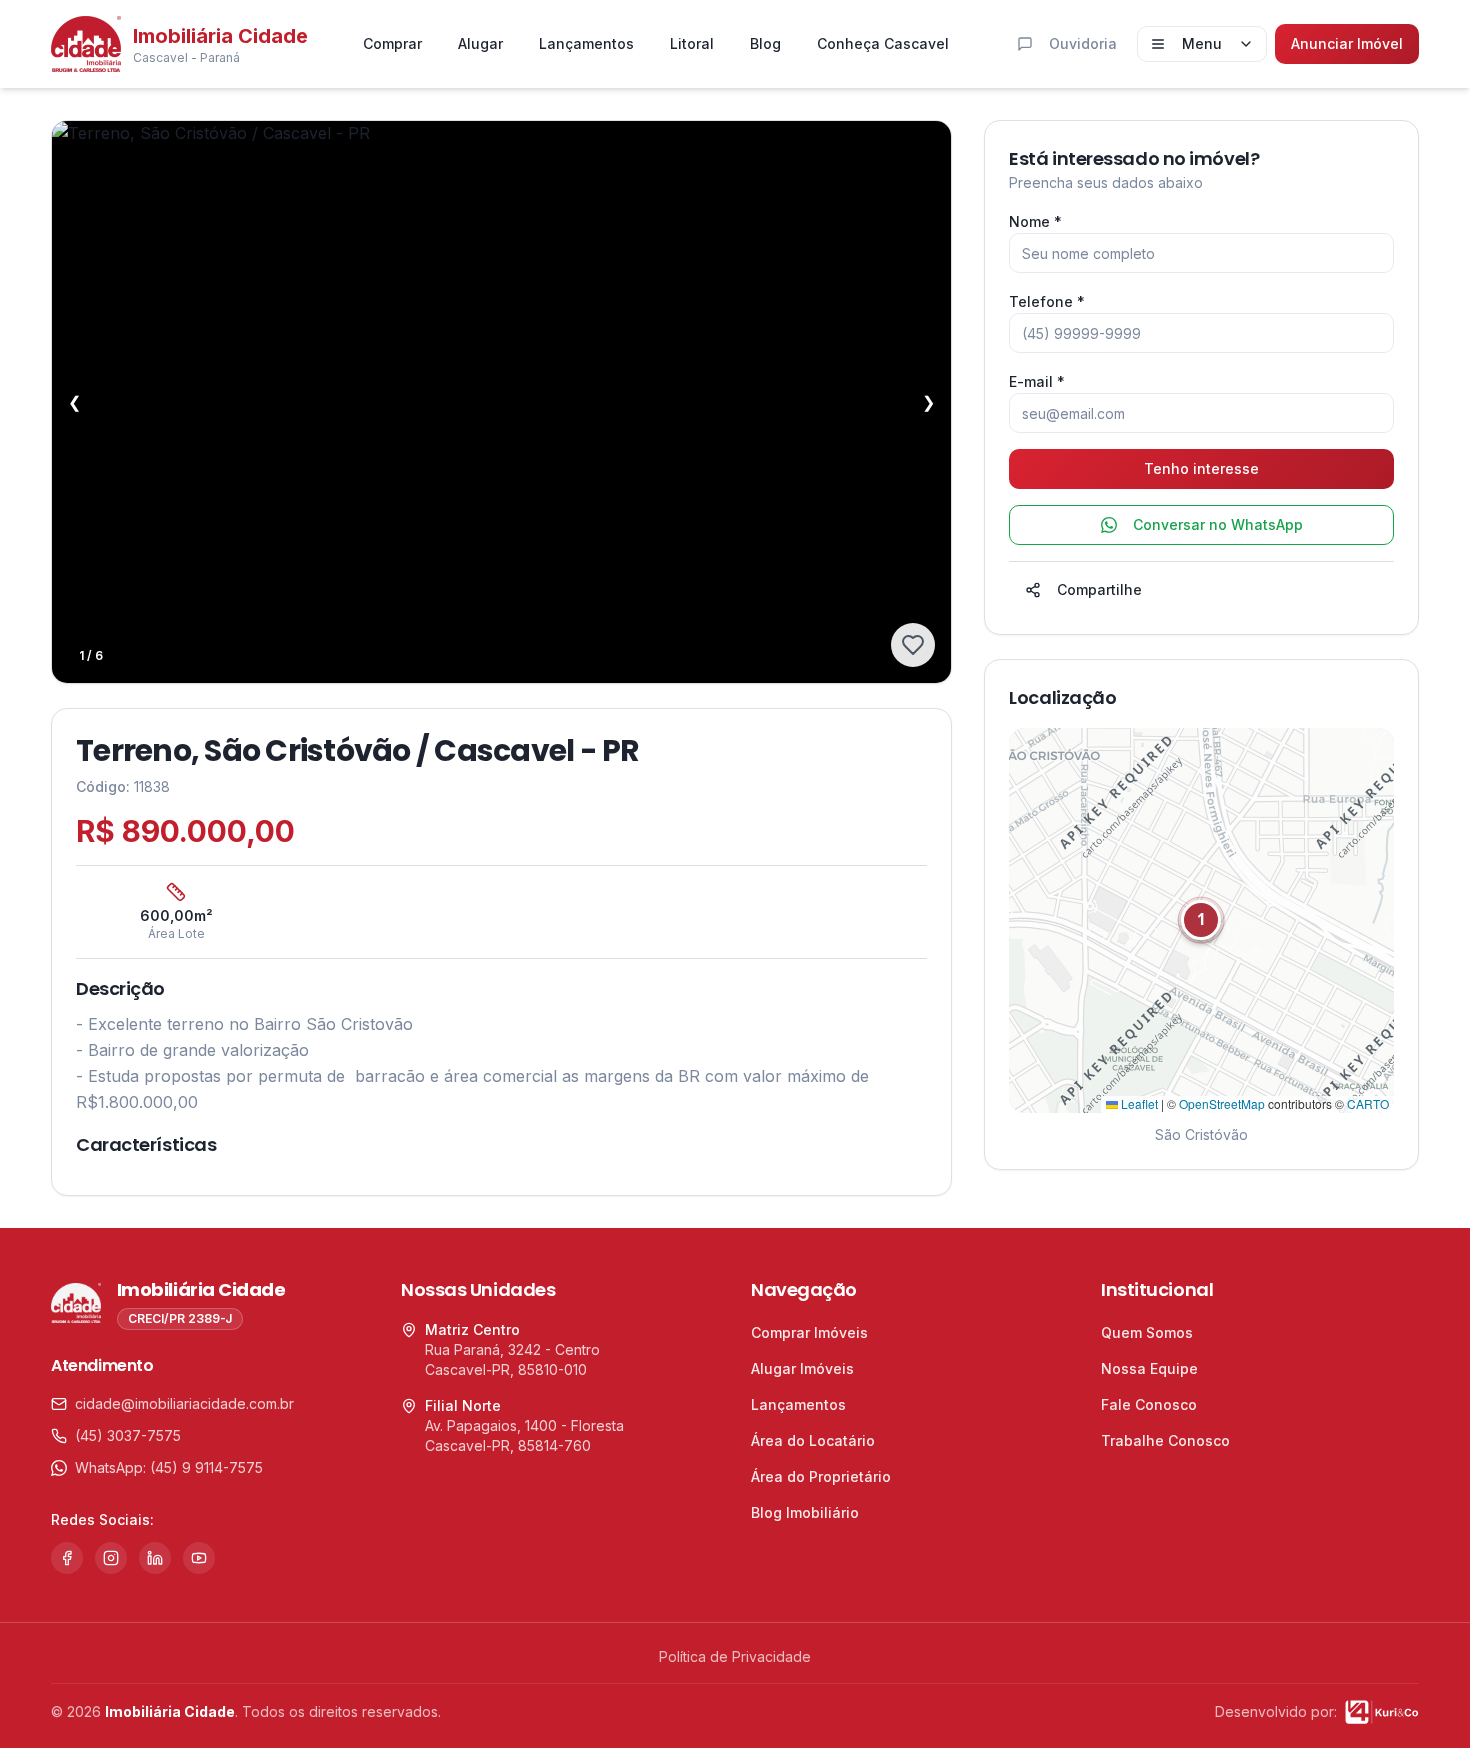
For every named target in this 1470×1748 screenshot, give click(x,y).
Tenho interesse (1201, 468)
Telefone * (1047, 301)
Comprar (392, 43)
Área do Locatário (813, 1440)
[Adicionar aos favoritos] (913, 645)
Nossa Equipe (1149, 1368)
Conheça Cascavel (883, 43)
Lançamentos (586, 43)
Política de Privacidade (735, 1656)
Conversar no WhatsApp (1218, 524)
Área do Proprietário (821, 1476)
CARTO (1368, 1103)
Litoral (692, 43)
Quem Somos (1147, 1332)
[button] (1201, 920)
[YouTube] (199, 1558)
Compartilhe (1099, 589)
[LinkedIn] (155, 1558)
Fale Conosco (1149, 1404)
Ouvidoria (1083, 43)
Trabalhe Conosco (1165, 1440)
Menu (1202, 43)
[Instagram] (111, 1558)
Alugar (480, 43)
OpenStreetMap (1222, 1103)
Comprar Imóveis (809, 1332)
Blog (765, 43)
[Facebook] (67, 1558)
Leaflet (1138, 1103)
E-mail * (1037, 381)
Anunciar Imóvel (1347, 43)
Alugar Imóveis (802, 1368)
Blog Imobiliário (805, 1512)
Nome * (1035, 221)
